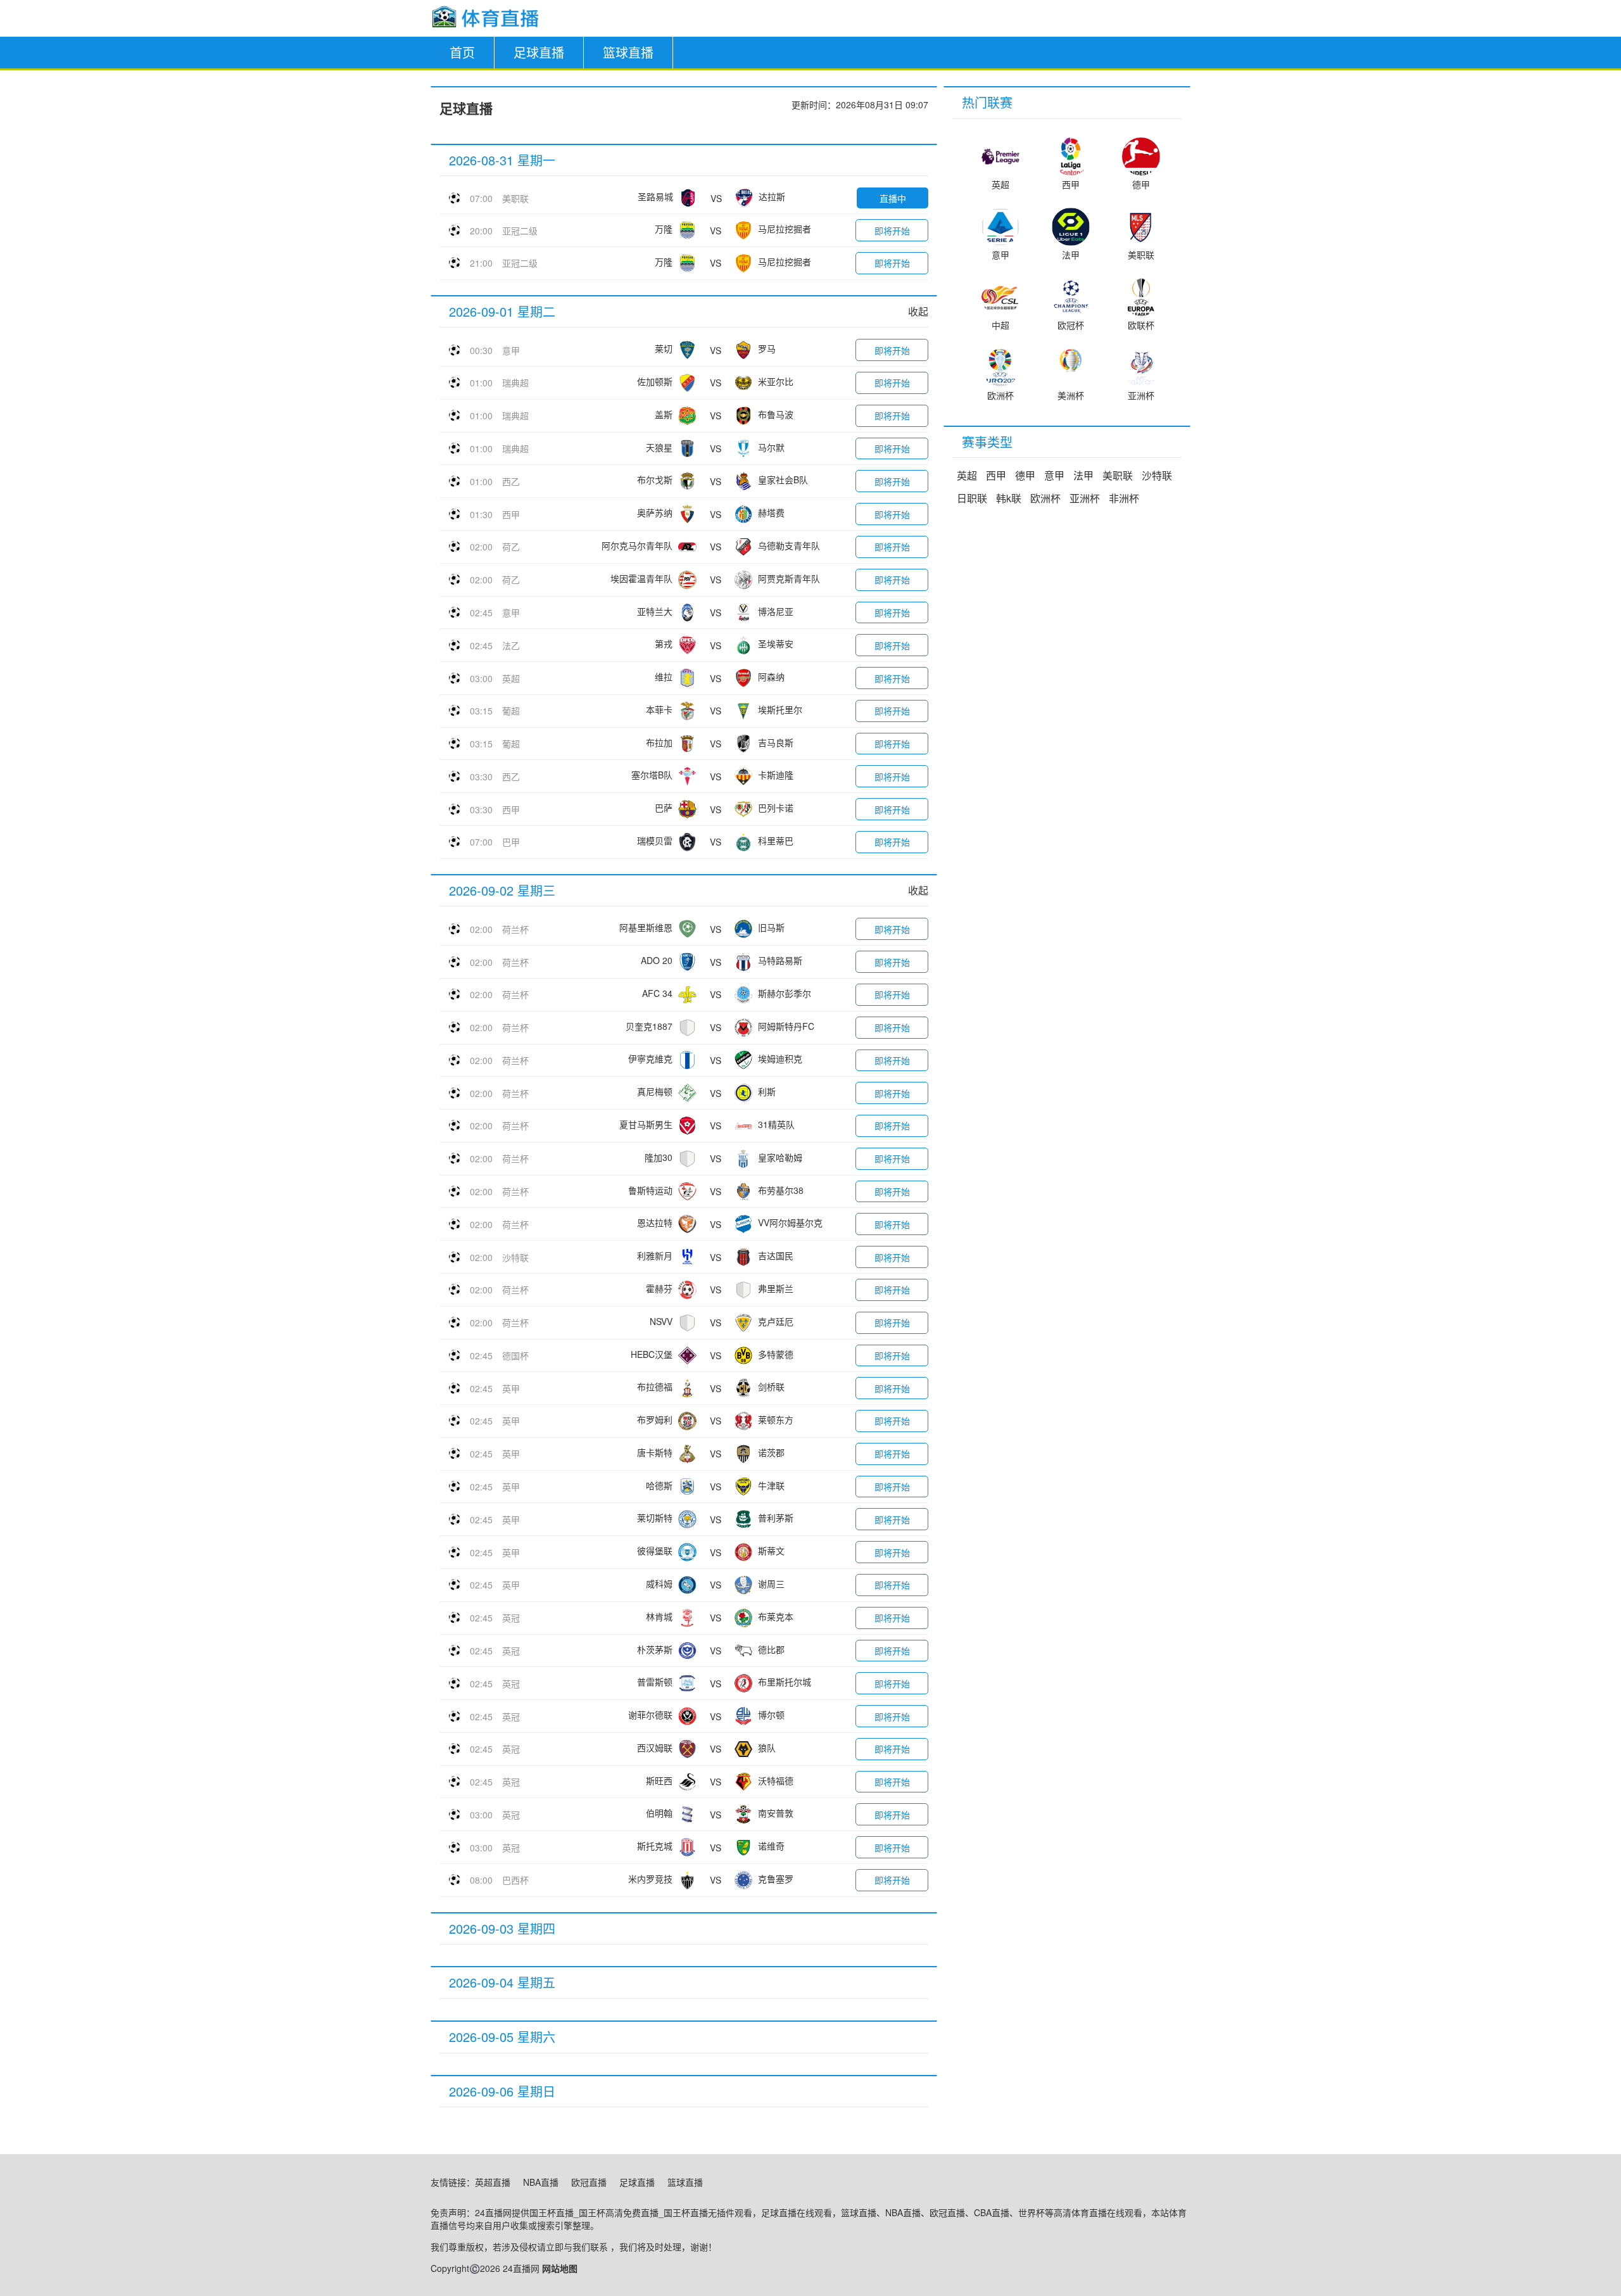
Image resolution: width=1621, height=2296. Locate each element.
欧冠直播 (589, 2182)
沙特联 (515, 1257)
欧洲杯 (1045, 498)
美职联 (515, 198)
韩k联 (1009, 498)
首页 (462, 52)
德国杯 (515, 1355)
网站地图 (560, 2268)
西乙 (511, 481)
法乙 (511, 645)
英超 (511, 678)
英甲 (511, 1388)
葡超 (511, 711)
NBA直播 (541, 2182)
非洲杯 (1124, 498)
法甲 (1083, 475)
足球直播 (539, 52)
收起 (918, 311)
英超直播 (493, 2182)
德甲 (1025, 475)
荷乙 (511, 547)
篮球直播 (628, 52)
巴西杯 (515, 1880)
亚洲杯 (1085, 498)
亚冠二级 (520, 231)
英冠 (511, 1618)
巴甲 (511, 842)
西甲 (511, 514)
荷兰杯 (515, 929)
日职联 (972, 498)
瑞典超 (515, 383)
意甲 (511, 350)
